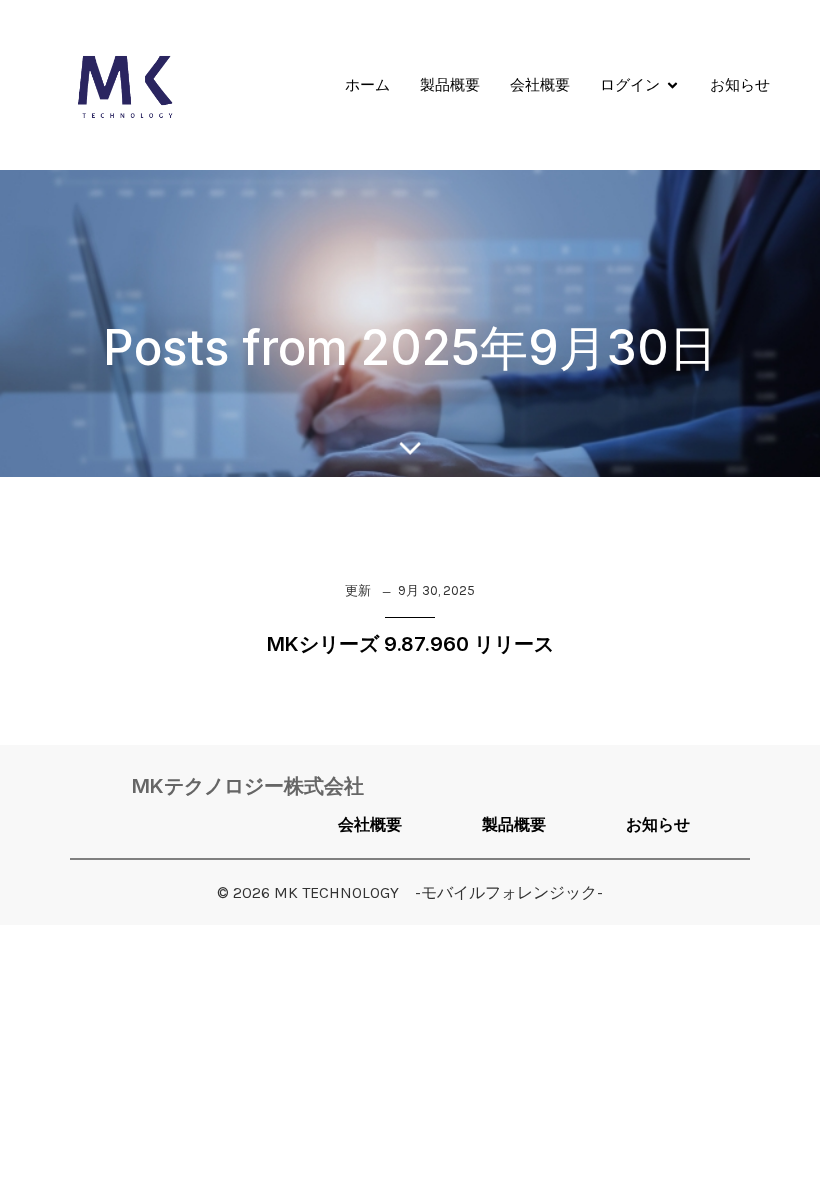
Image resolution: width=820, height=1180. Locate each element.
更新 (358, 590)
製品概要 (450, 84)
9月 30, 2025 (436, 590)
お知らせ (740, 84)
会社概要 (540, 84)
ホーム (367, 84)
